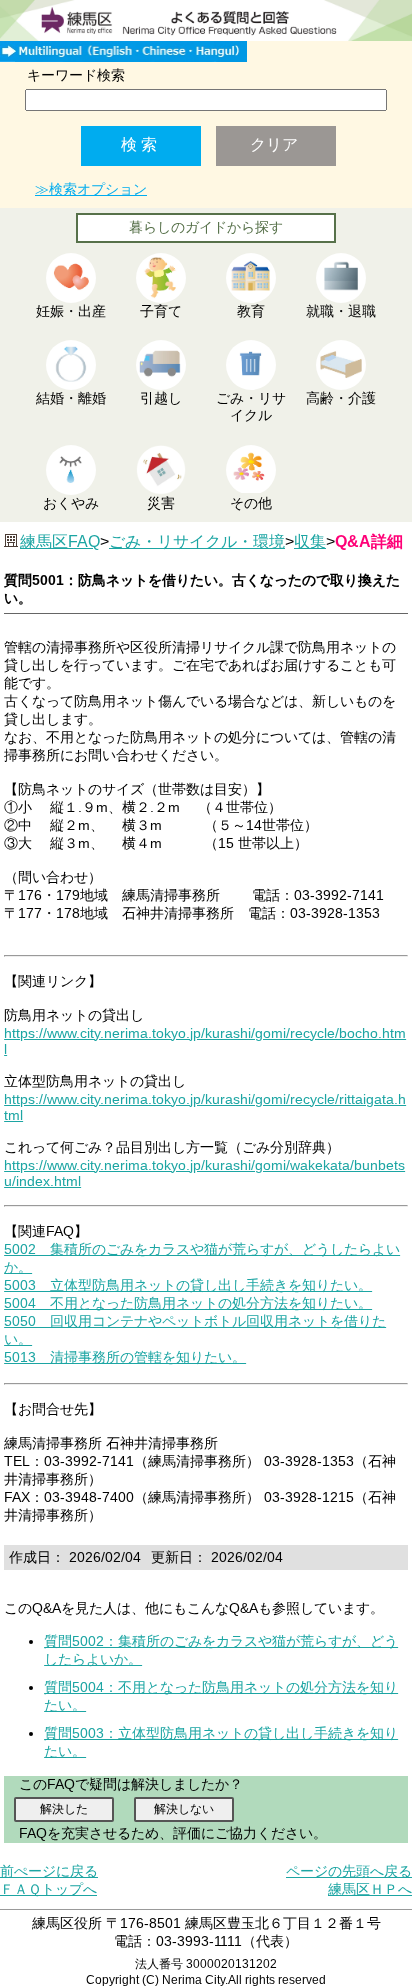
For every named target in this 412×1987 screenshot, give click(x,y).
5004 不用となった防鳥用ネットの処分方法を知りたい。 (188, 1303)
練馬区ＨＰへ (370, 1889)
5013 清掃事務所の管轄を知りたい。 (125, 1357)
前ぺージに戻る (49, 1871)
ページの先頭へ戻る (349, 1871)
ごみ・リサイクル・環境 (197, 541)
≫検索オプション (91, 189)
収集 (310, 541)
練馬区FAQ (60, 541)
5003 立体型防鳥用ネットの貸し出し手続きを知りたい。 (188, 1285)
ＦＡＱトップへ (48, 1889)
